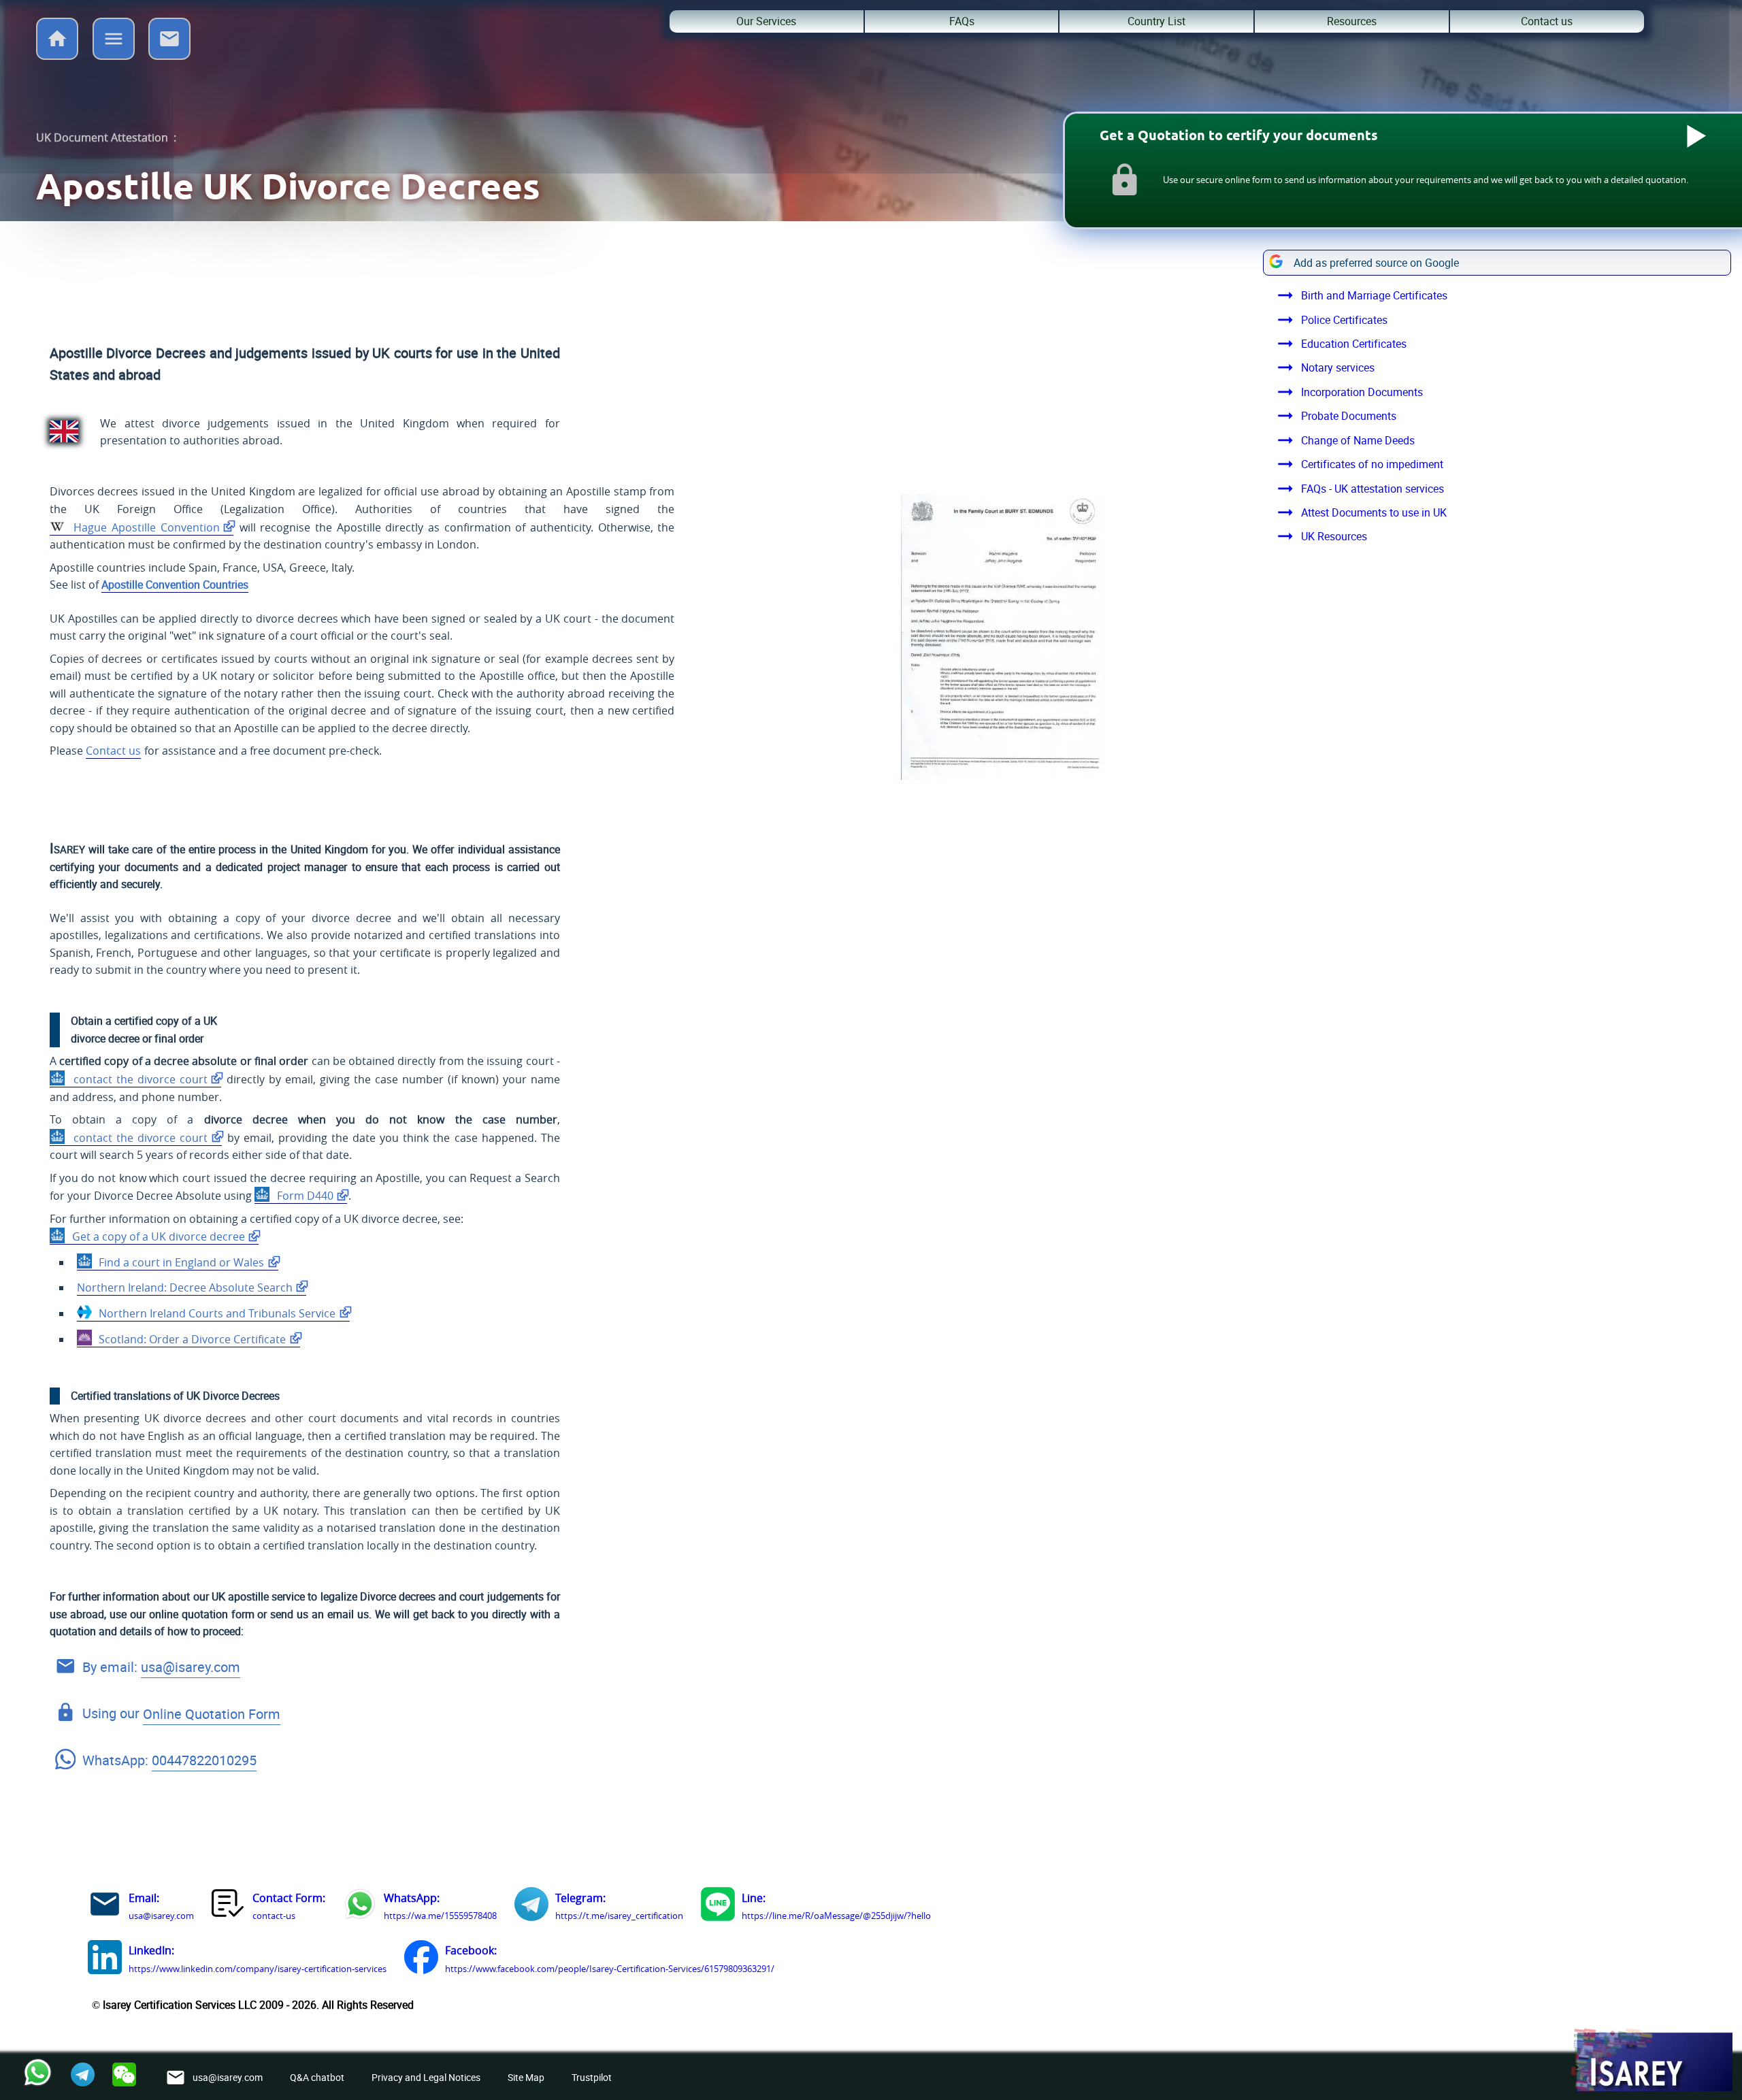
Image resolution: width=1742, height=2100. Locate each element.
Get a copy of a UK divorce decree (157, 1236)
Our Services (766, 21)
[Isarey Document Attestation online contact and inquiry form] (229, 1907)
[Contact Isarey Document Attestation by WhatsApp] (360, 1907)
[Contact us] (169, 56)
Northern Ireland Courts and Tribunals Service (216, 1313)
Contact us (1547, 21)
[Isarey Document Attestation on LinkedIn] (105, 1960)
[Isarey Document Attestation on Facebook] (421, 1960)
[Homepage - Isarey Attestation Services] (57, 56)
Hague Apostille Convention (145, 527)
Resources (1352, 21)
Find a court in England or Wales (180, 1262)
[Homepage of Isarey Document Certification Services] (1651, 2061)
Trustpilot (592, 2077)
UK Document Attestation (102, 137)
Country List (1156, 21)
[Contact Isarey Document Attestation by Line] (718, 1907)
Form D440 (304, 1196)
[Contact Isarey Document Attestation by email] (105, 1907)
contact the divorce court (138, 1079)
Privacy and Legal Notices (426, 2077)
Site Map (526, 2077)
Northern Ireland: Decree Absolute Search (185, 1287)
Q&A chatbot (317, 2077)
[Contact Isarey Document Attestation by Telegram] (531, 1907)
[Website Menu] (114, 42)
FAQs (962, 21)
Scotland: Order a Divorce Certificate (191, 1339)
